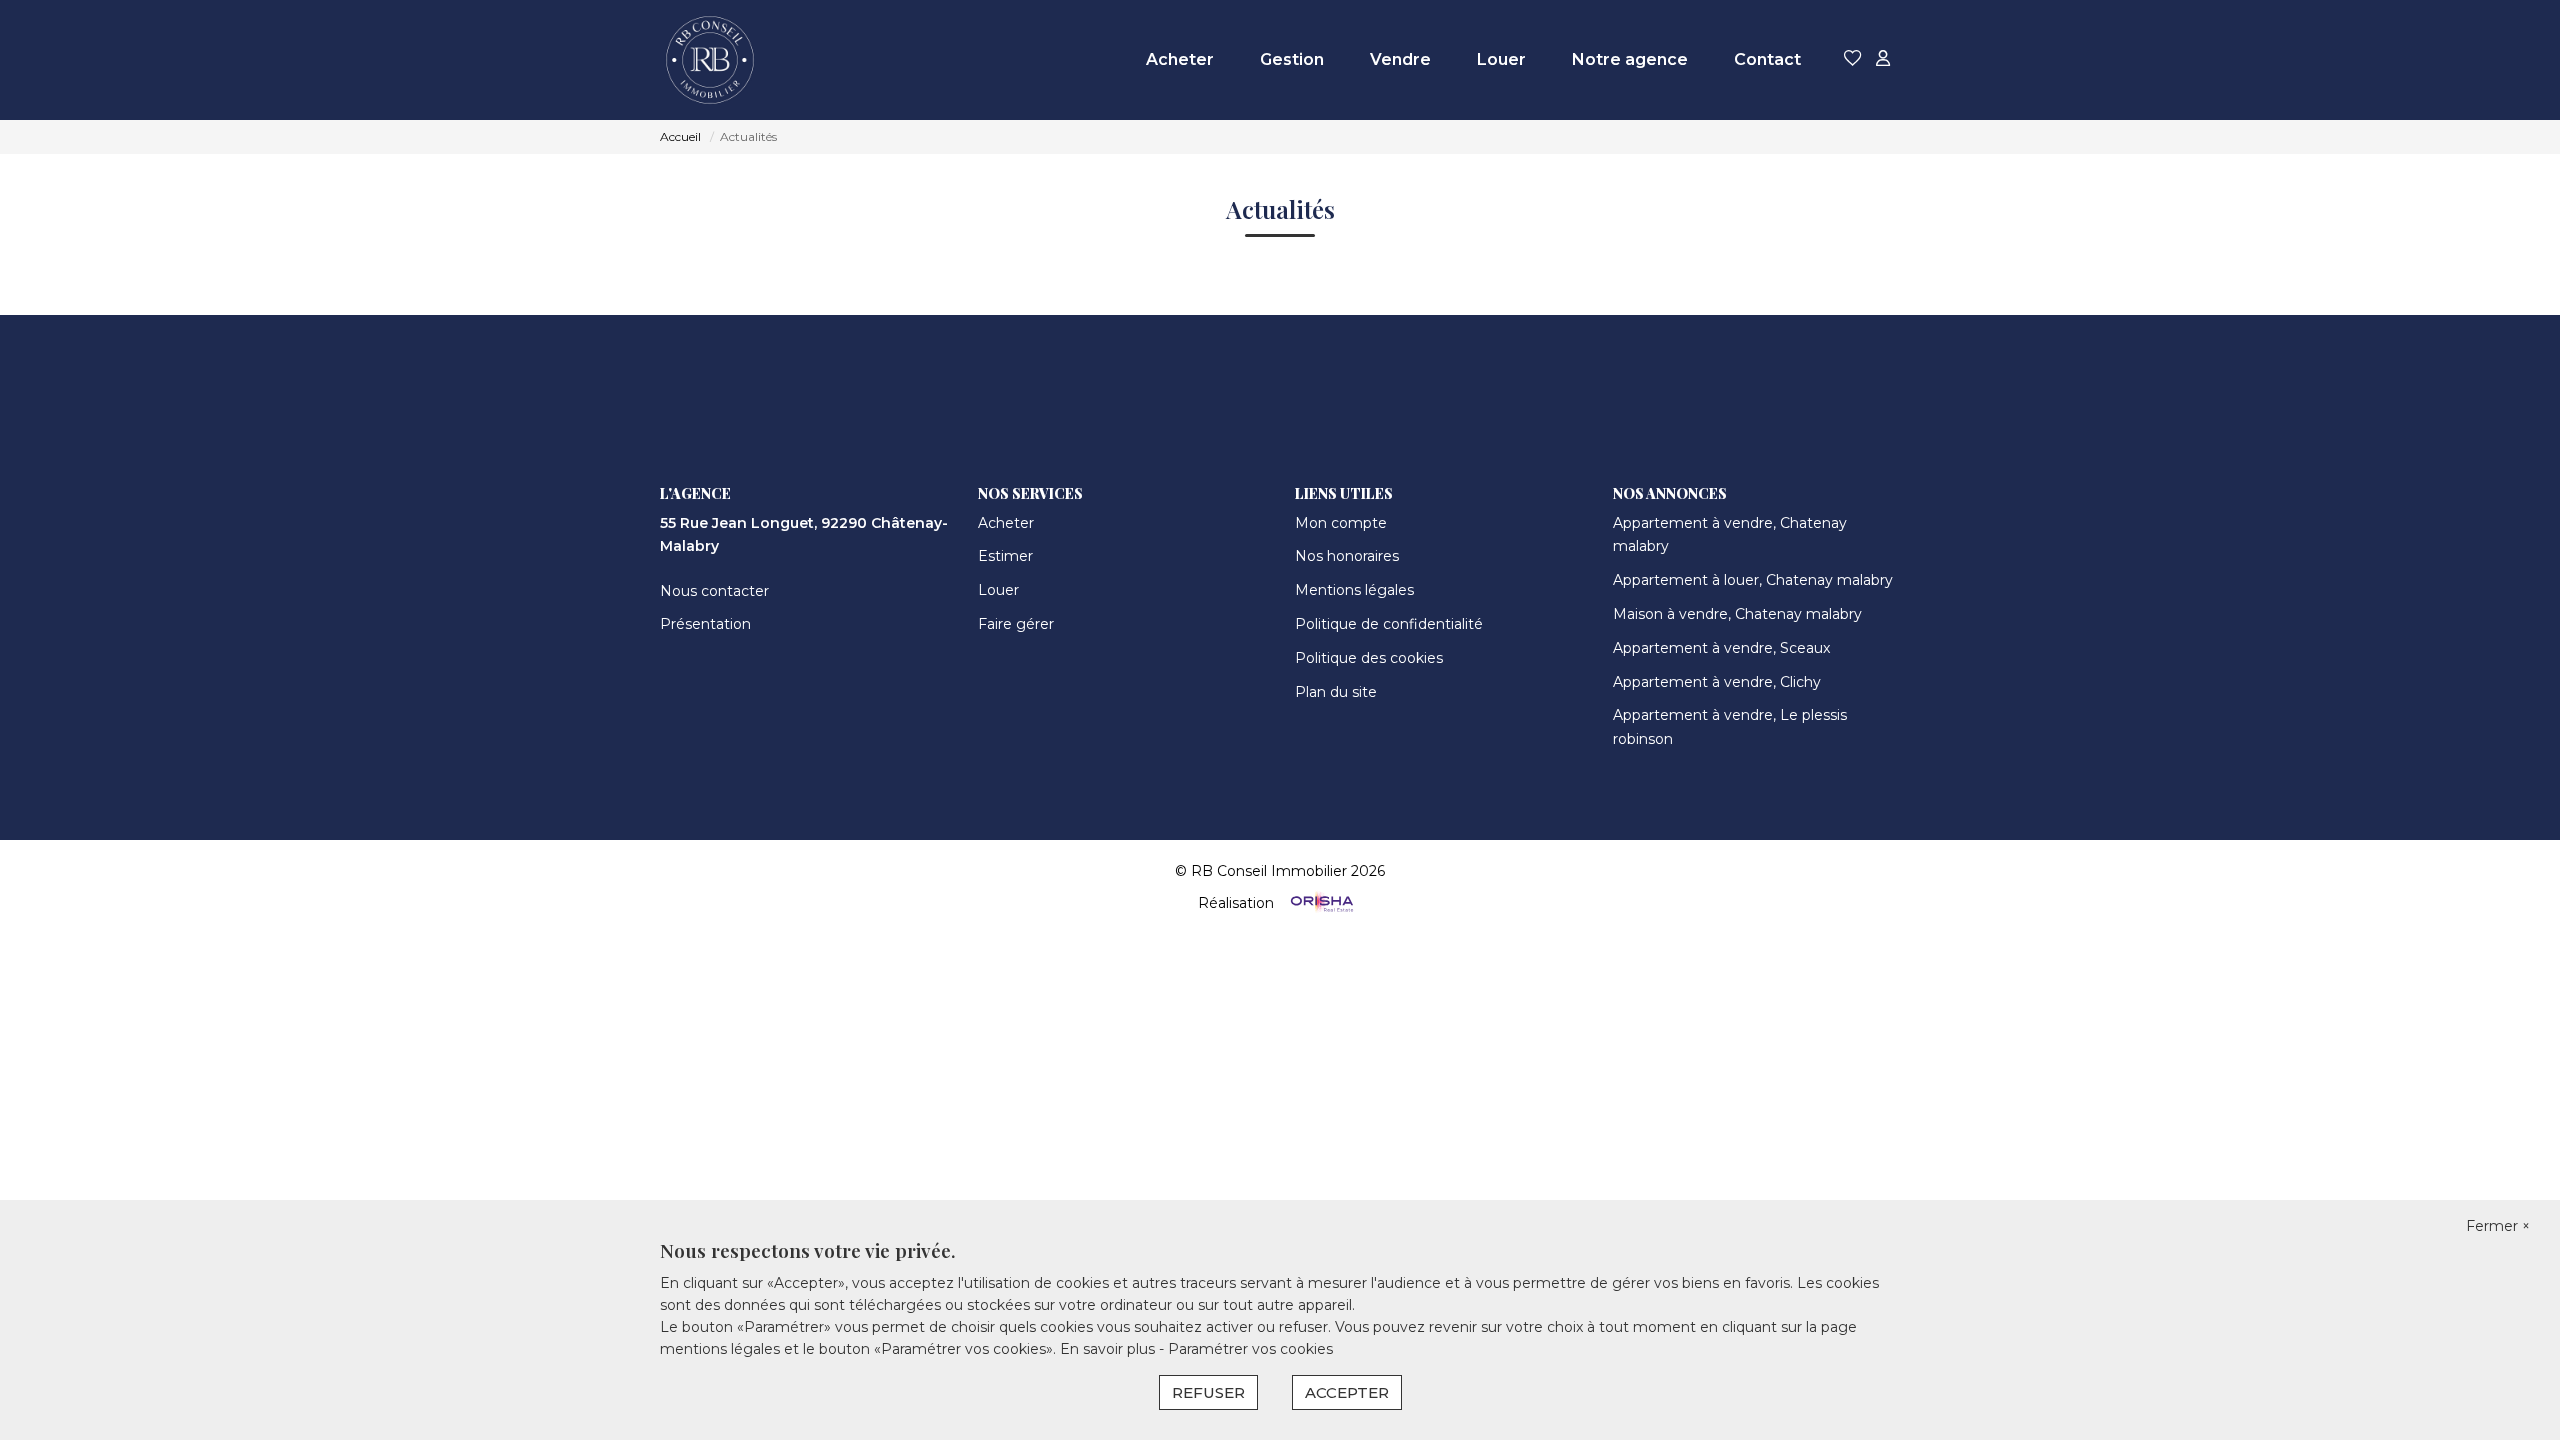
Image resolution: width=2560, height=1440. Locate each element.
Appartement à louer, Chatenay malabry (1753, 580)
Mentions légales (1354, 590)
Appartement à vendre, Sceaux (1721, 648)
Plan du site (1336, 692)
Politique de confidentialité (1389, 624)
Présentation (705, 624)
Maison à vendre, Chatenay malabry (1737, 614)
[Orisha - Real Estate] (1320, 902)
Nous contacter (714, 591)
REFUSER (1208, 1392)
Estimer (1005, 556)
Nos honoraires (1347, 556)
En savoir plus (1109, 1349)
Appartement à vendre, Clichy (1717, 682)
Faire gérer (1016, 624)
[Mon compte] (1883, 59)
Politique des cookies (1369, 658)
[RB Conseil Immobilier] (710, 60)
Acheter (1180, 59)
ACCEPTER (1347, 1392)
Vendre (1400, 59)
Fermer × (2498, 1226)
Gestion (1292, 59)
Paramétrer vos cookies (1250, 1349)
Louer (1501, 59)
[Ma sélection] (1853, 59)
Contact (1767, 59)
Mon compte (1341, 523)
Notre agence (1630, 59)
